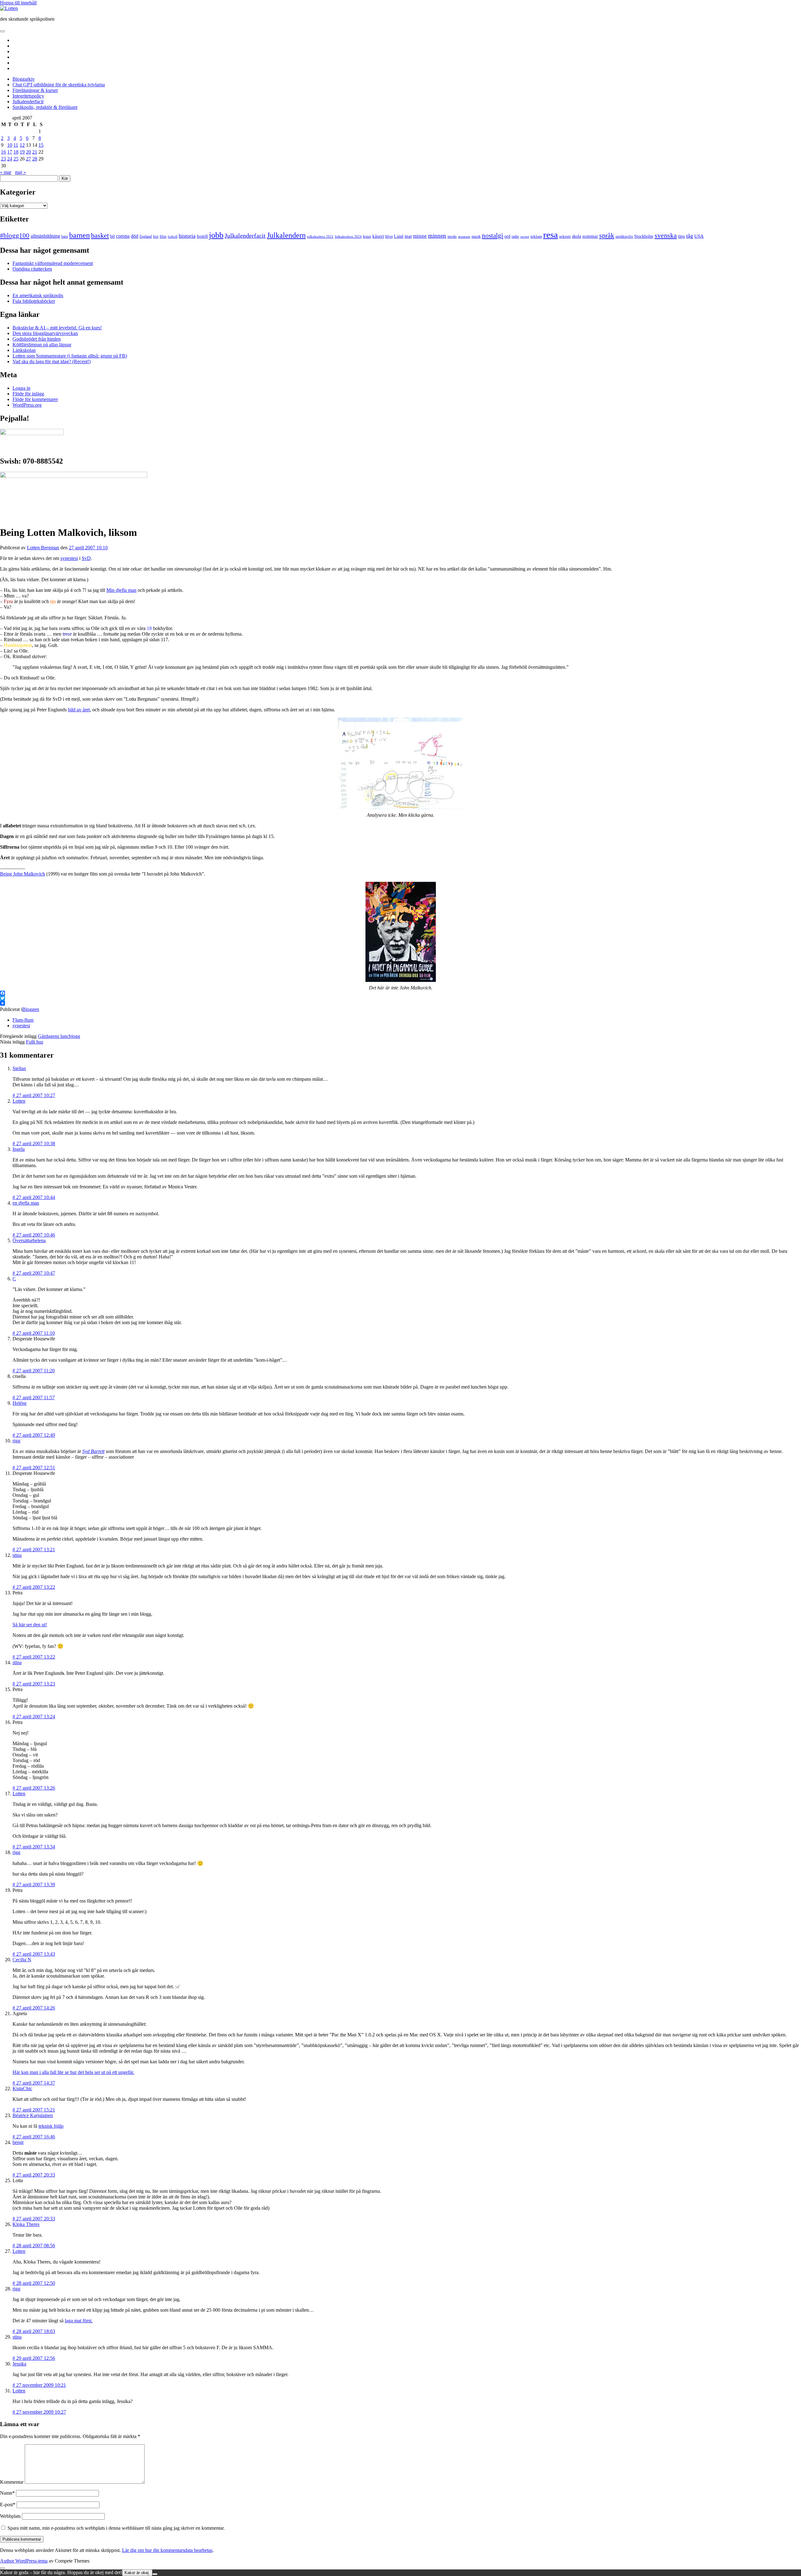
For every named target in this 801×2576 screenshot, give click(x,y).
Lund (399, 236)
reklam (536, 236)
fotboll (173, 236)
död (135, 236)
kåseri (378, 236)
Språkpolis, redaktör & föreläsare (45, 107)
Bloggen (31, 1009)
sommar (590, 236)
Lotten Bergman (43, 548)
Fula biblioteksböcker (34, 301)
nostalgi (492, 236)
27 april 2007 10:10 (88, 548)
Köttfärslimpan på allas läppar (42, 345)
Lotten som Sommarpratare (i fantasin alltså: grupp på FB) (70, 356)
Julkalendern (286, 235)
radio (515, 236)
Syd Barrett (93, 1451)
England (146, 236)
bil (112, 236)
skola (577, 236)
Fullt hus (35, 1042)
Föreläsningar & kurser (35, 90)
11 (16, 145)
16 (3, 152)
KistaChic (22, 2088)
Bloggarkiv (24, 79)
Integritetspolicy (28, 96)
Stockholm (644, 236)
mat (408, 236)
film (163, 236)
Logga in (21, 388)
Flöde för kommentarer (35, 399)
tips (681, 236)
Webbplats (10, 2516)
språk (607, 236)
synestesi (69, 558)
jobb (216, 235)
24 (10, 159)
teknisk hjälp (51, 2126)
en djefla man (26, 1203)
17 (10, 152)
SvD (86, 558)
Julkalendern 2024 (348, 236)
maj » (20, 172)
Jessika (19, 2364)
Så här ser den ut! (30, 1625)
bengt (18, 2142)
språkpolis (624, 236)
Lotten (19, 1101)
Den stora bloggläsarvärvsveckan (45, 333)
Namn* (7, 2493)
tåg (690, 236)
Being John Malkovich (23, 874)
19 (22, 152)
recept (525, 237)
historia (187, 236)
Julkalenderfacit (28, 102)
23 (3, 159)
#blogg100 (15, 236)
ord (507, 236)
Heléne (20, 1403)
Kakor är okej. (137, 2573)
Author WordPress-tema (24, 2561)
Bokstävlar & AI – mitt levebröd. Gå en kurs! (57, 328)
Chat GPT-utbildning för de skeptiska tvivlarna (59, 85)
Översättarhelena (29, 1240)
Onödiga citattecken (32, 269)
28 (35, 159)
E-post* (8, 2505)
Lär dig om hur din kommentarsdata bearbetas (167, 2550)
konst (367, 237)
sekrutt (565, 236)
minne (420, 236)
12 (22, 145)
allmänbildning (45, 236)
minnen (437, 236)
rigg (16, 1441)
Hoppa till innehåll (18, 3)
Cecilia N (22, 1960)
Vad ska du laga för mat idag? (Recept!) (52, 361)
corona (123, 236)
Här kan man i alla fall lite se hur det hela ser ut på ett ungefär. (73, 2072)
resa (551, 235)
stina (17, 1555)
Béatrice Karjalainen (33, 2115)
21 (35, 152)
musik (476, 236)
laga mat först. (79, 2321)
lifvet (389, 237)
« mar (6, 172)
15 (41, 145)
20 (28, 152)
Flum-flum (23, 1020)
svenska (666, 236)
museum (464, 236)
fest (156, 236)
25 (16, 159)
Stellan (19, 1068)
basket (100, 236)
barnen (79, 235)
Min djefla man (121, 590)
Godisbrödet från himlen (37, 339)
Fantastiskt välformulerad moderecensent (53, 263)
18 (16, 152)
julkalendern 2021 (320, 236)
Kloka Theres (26, 2224)
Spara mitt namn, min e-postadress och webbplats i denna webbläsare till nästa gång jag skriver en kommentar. (116, 2528)
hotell (202, 236)
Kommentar (12, 2482)
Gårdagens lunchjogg (59, 1036)
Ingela (19, 1149)
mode (452, 236)
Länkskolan (24, 350)
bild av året (79, 710)
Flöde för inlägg (28, 394)
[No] (155, 2574)
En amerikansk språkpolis (38, 295)
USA (699, 236)
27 (28, 159)
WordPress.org (27, 405)
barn (65, 236)
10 (10, 145)
